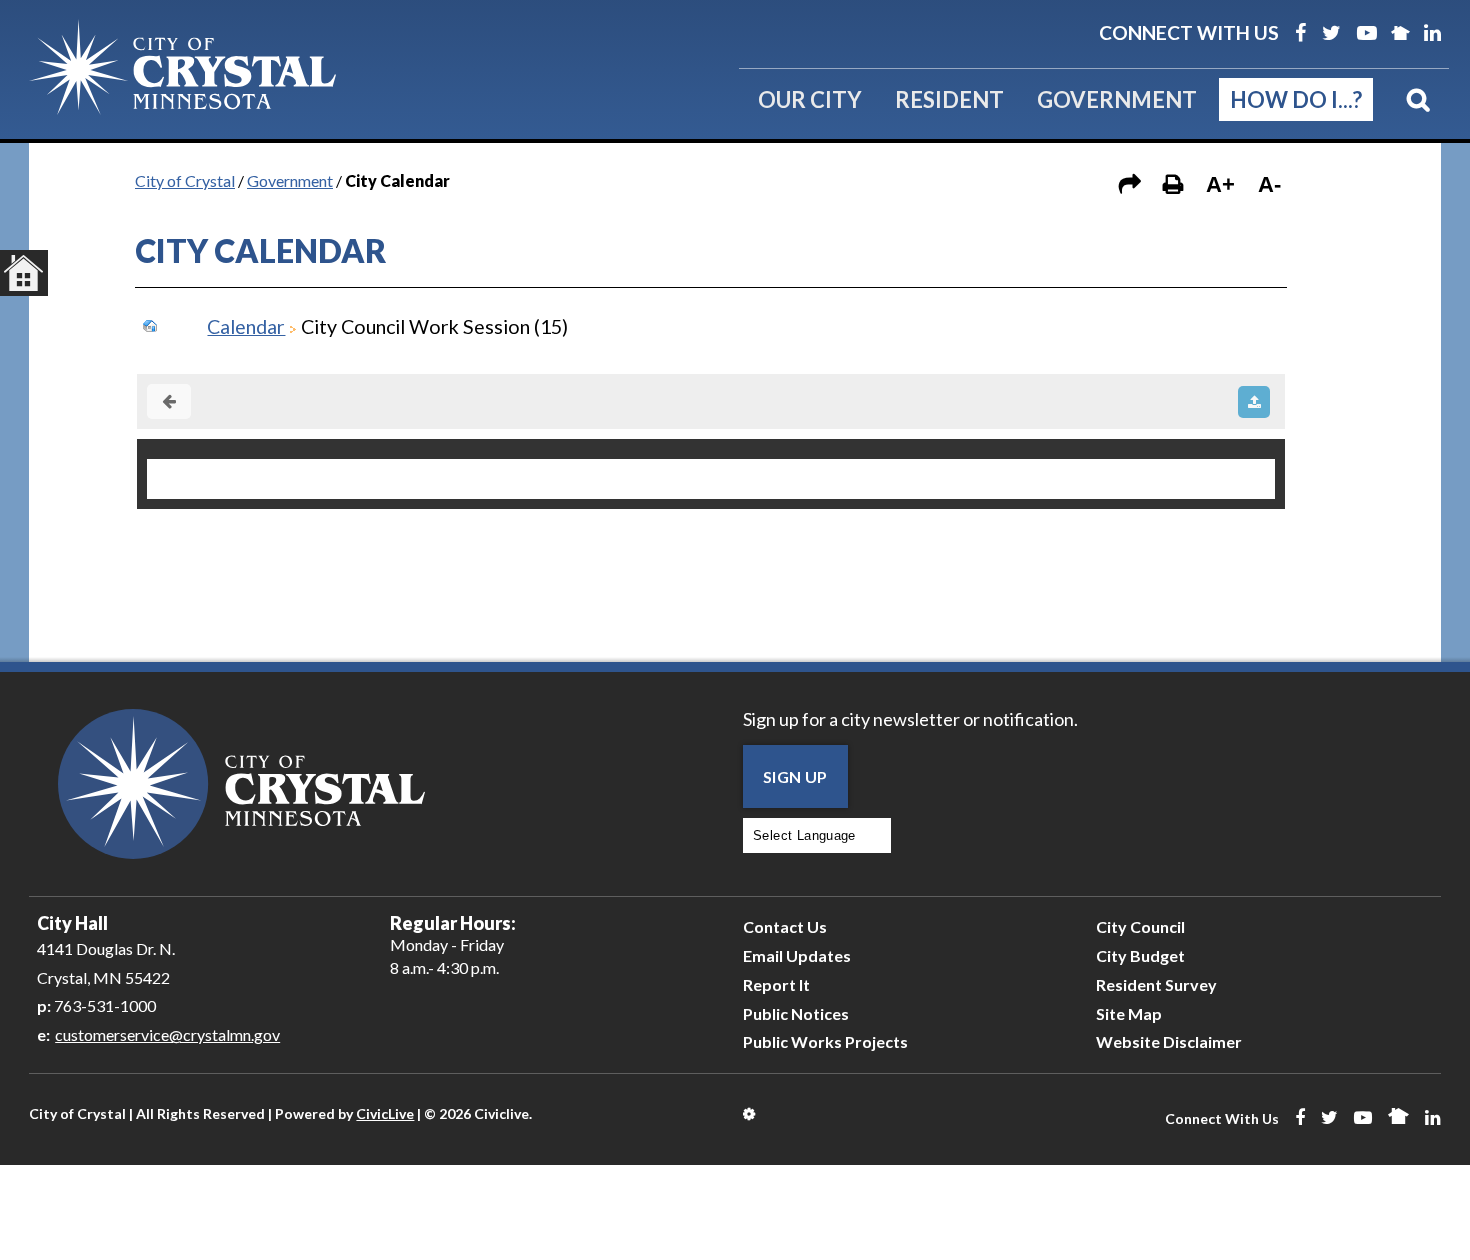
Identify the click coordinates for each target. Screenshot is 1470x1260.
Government (1117, 99)
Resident (949, 99)
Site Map (1129, 1013)
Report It (776, 984)
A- (1269, 184)
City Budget (1140, 955)
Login (750, 1114)
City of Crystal (185, 180)
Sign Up (795, 776)
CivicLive (385, 1113)
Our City (810, 99)
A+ (1220, 184)
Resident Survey (1156, 984)
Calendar (246, 326)
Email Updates (797, 955)
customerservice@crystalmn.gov (167, 1034)
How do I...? (1296, 99)
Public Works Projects (825, 1041)
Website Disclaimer (1169, 1041)
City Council (1140, 926)
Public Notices (796, 1013)
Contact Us (785, 926)
